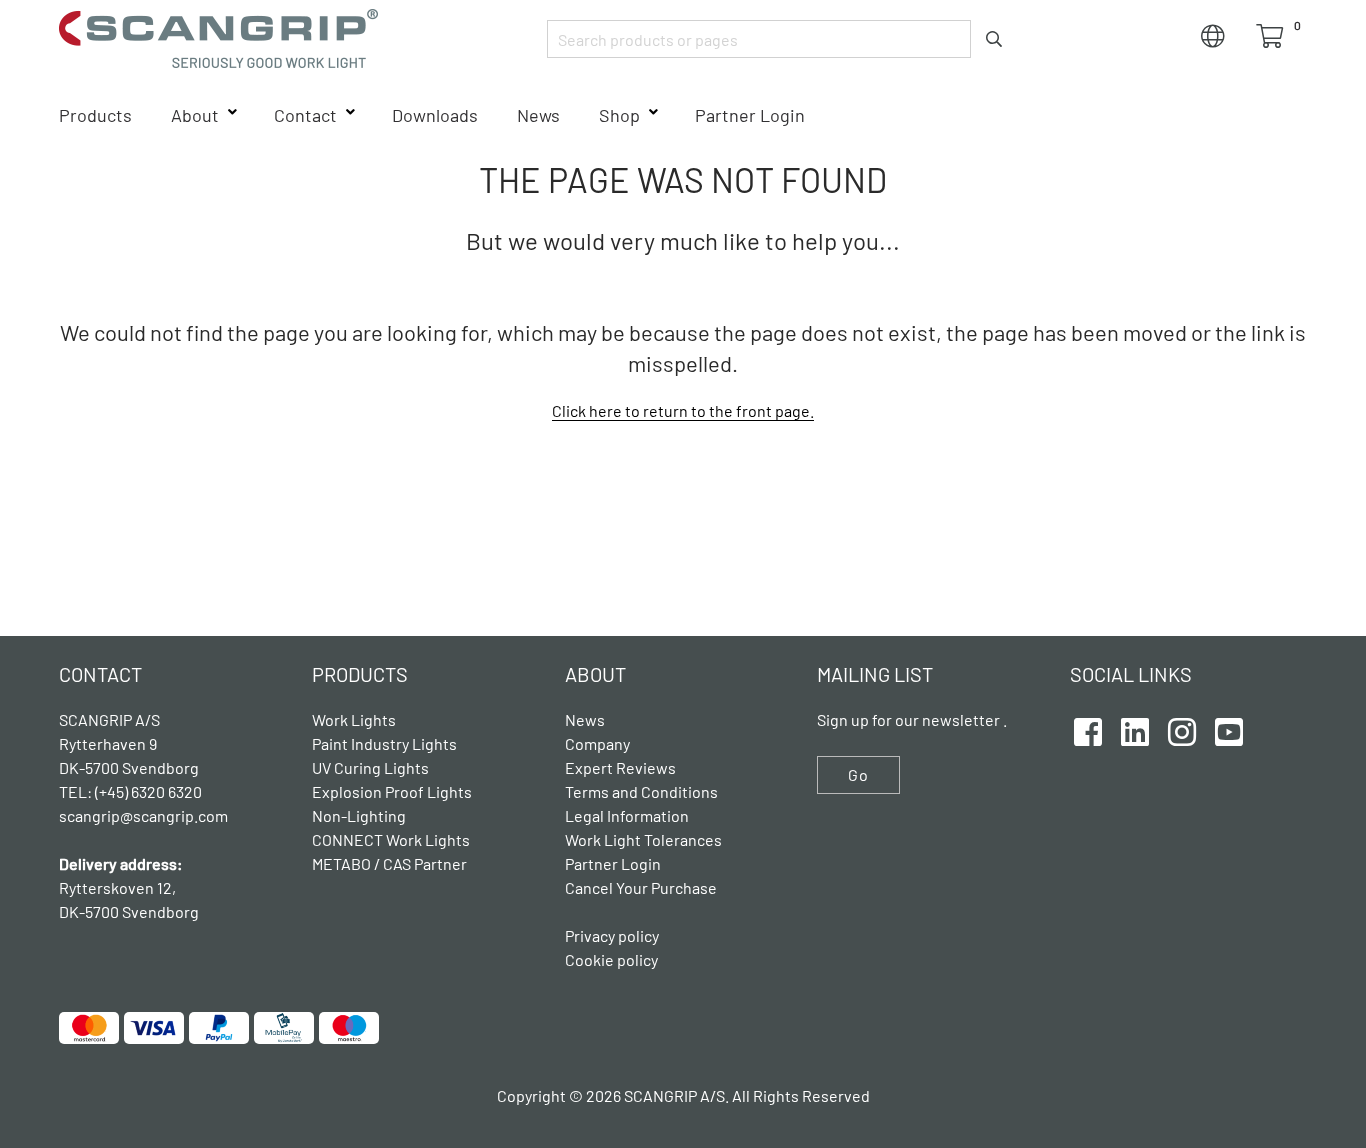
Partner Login (750, 115)
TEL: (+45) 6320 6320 (132, 791)
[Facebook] (1088, 729)
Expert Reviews (620, 767)
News (538, 115)
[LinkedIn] (1135, 729)
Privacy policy (612, 935)
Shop (619, 115)
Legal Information (627, 815)
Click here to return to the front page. (683, 410)
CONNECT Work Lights (391, 839)
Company (597, 743)
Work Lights (354, 719)
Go (858, 774)
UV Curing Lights (370, 767)
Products (95, 115)
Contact (305, 115)
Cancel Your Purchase (641, 887)
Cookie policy (611, 959)
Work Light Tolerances (643, 839)
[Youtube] (1229, 729)
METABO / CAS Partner (389, 863)
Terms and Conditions (641, 791)
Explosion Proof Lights (392, 791)
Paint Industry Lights (384, 743)
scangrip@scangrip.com (143, 815)
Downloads (435, 115)
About (195, 115)
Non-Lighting (359, 815)
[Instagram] (1182, 729)
